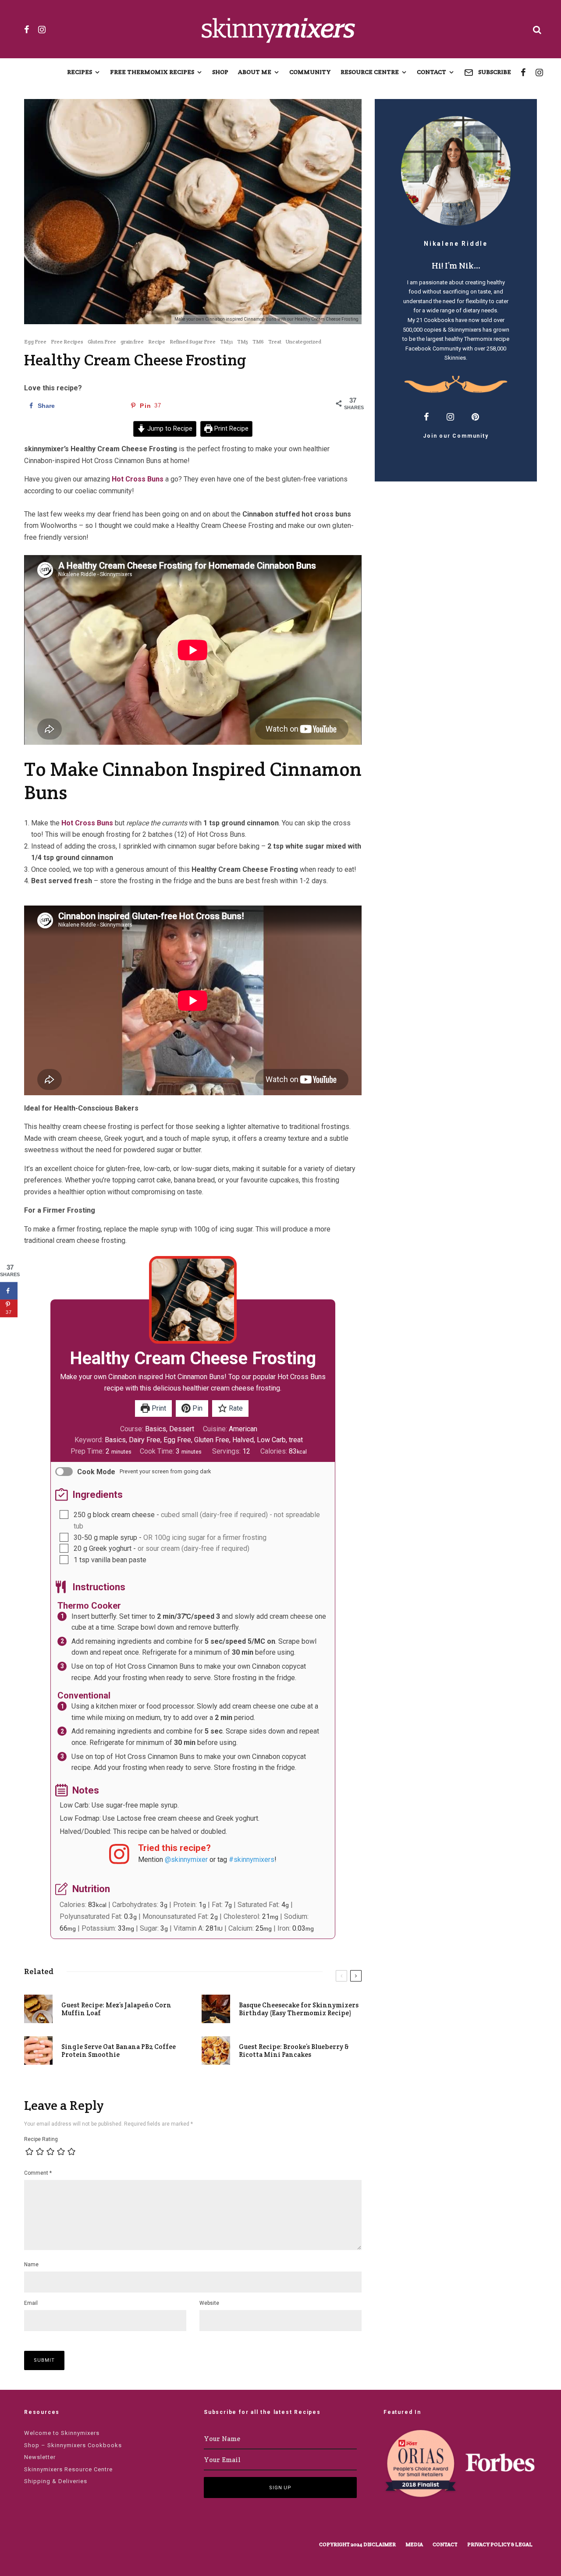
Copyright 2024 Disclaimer (357, 2544)
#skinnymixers (252, 1859)
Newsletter (40, 2457)
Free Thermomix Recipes (152, 72)
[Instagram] (42, 29)
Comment (38, 2173)
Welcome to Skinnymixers (62, 2433)
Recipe (157, 341)
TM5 (243, 341)
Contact (431, 72)
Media (414, 2544)
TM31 (226, 341)
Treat (275, 341)
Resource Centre (370, 72)
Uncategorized (304, 341)
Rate (235, 1408)
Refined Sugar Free (193, 341)
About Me (255, 72)
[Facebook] (27, 29)
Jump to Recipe (169, 429)
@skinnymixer (186, 1859)
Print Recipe (231, 429)
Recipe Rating (41, 2139)
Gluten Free (102, 341)
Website (209, 2303)
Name (31, 2265)
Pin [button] (197, 1408)
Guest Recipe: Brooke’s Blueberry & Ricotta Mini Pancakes (294, 2051)
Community (310, 72)
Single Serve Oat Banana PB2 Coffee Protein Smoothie (119, 2051)
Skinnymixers (465, 330)
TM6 (258, 341)
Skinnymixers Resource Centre (68, 2469)
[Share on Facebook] (9, 1291)
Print (158, 1408)
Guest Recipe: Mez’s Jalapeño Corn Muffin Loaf (116, 2009)
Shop (220, 72)
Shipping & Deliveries (56, 2481)
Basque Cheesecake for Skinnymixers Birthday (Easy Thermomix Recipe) (299, 2009)
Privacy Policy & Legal (500, 2544)
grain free (132, 341)
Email (31, 2303)
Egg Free (35, 341)
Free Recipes (67, 341)
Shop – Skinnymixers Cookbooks (73, 2445)
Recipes (80, 72)
